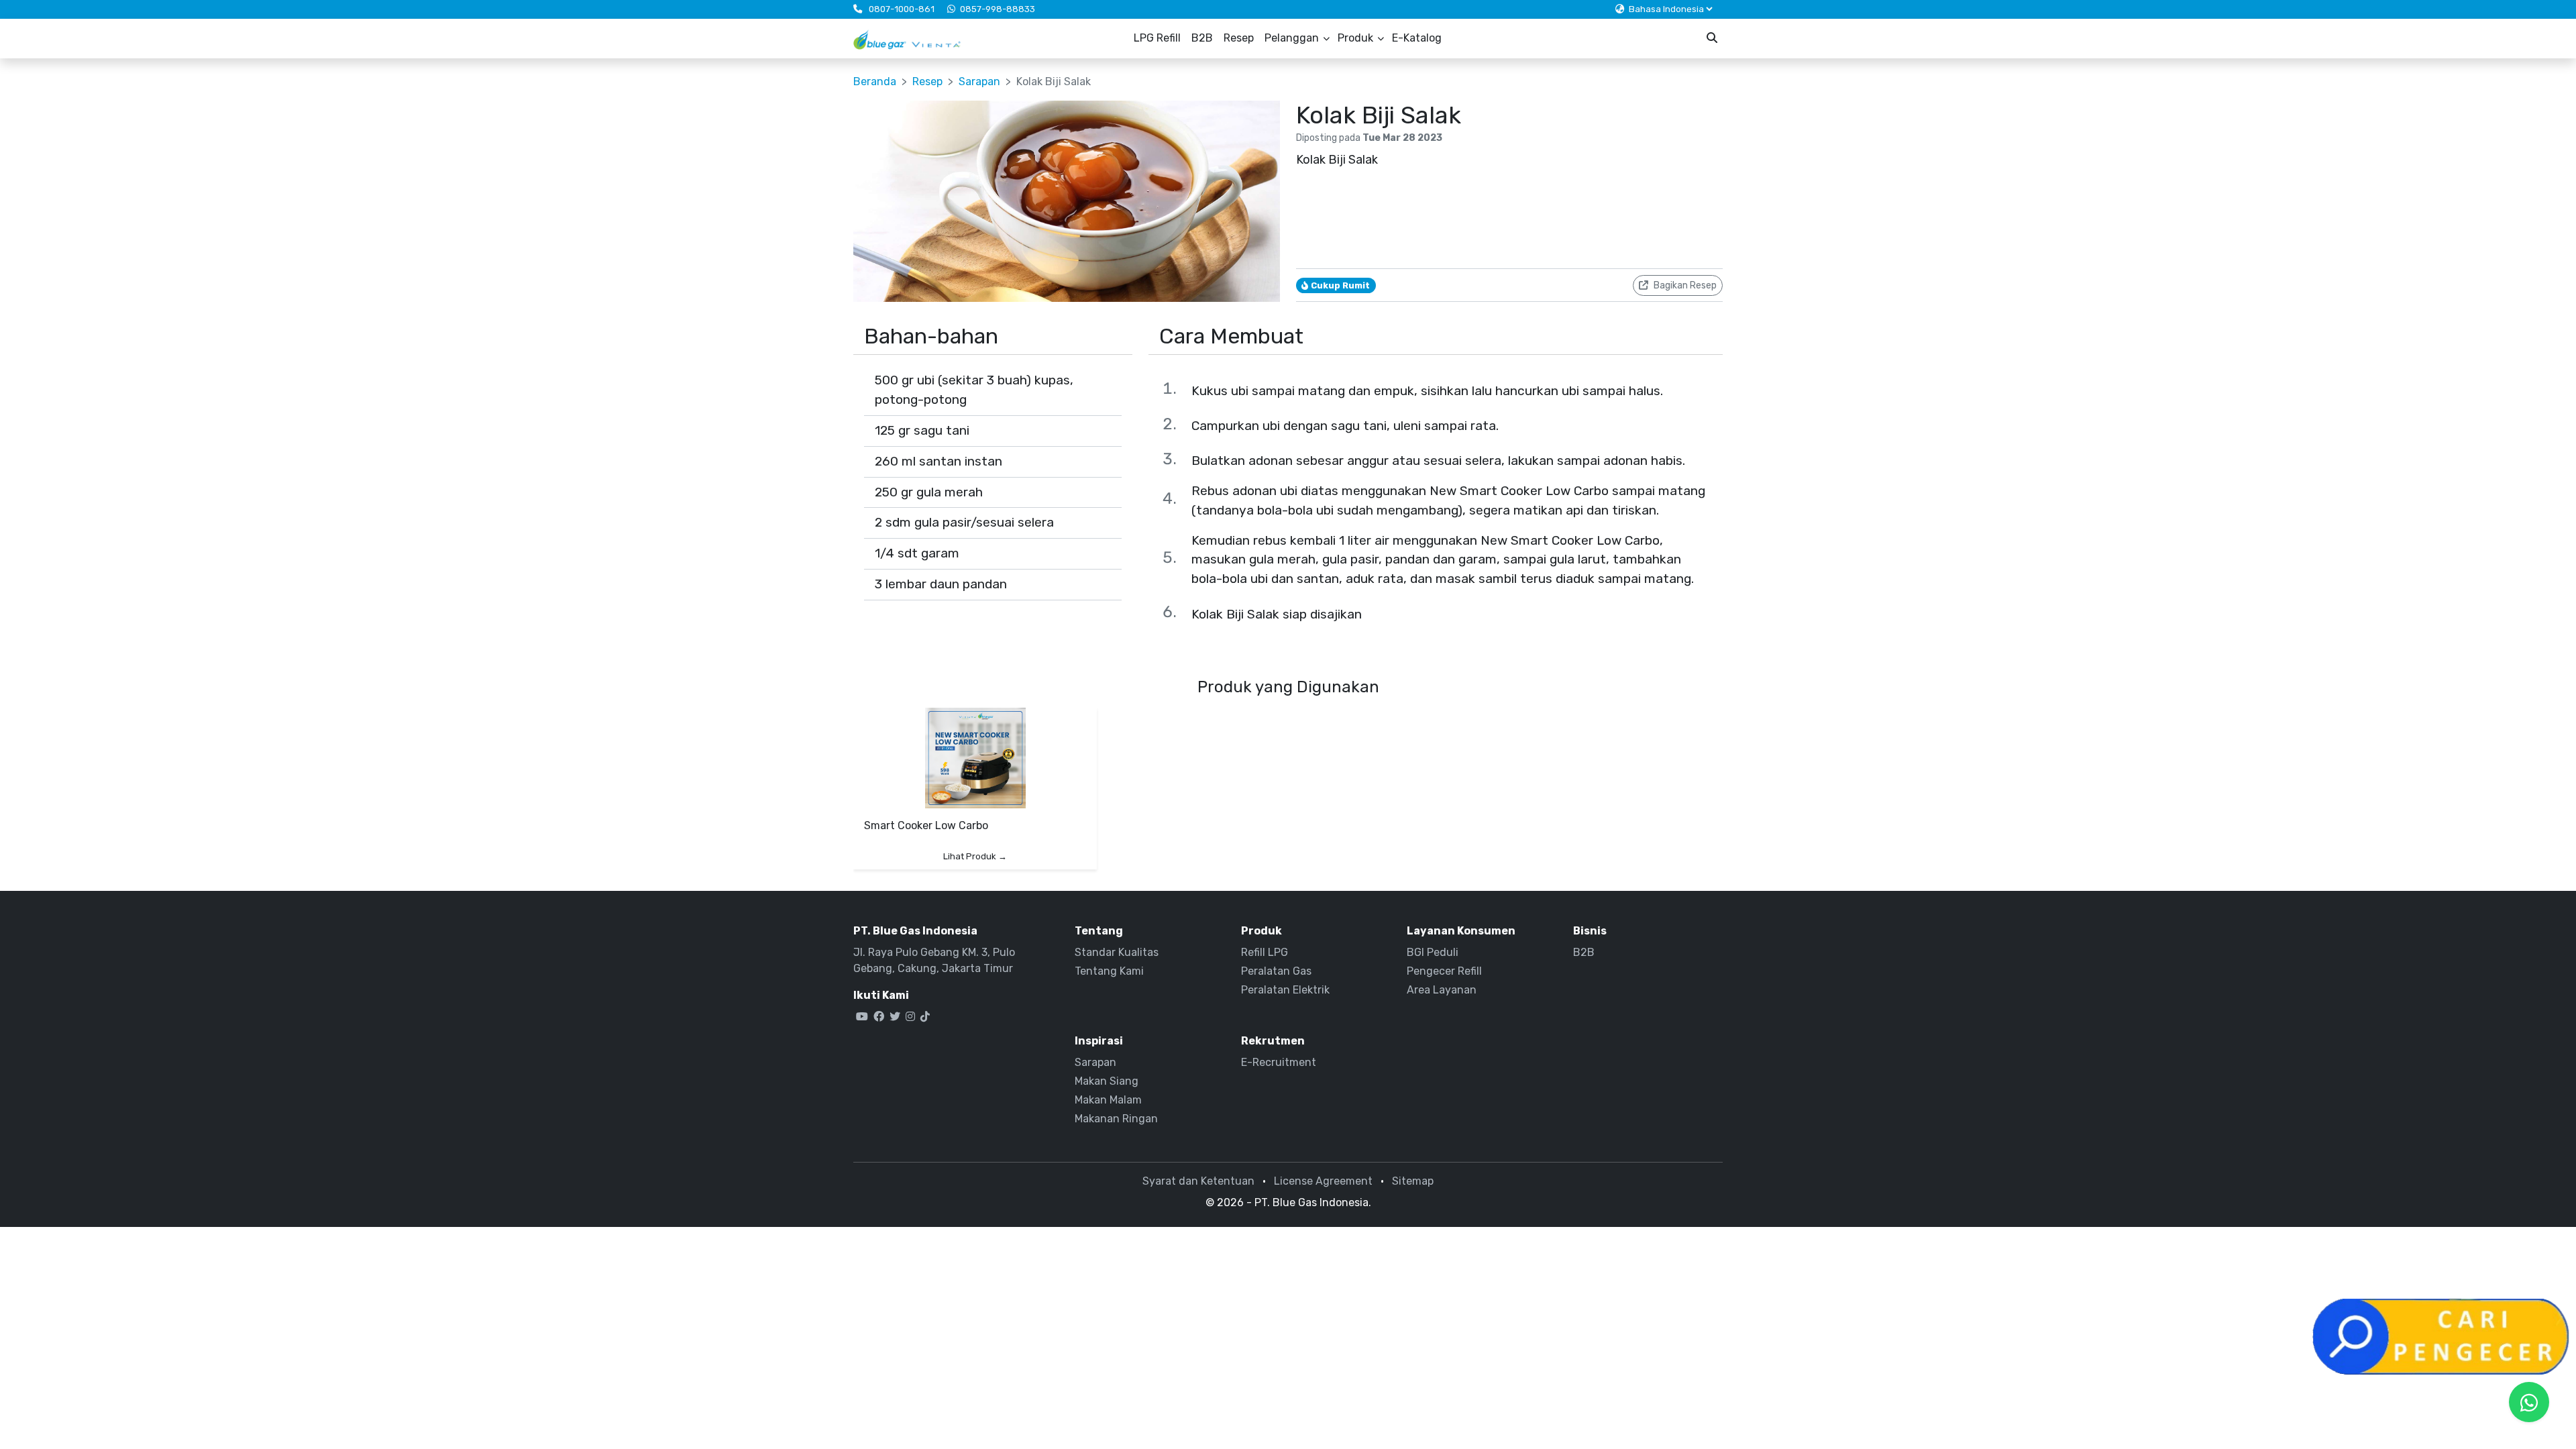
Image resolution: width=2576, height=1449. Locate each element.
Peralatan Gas (1276, 971)
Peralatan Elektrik (1285, 990)
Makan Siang (1107, 1081)
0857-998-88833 (998, 9)
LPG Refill (1157, 38)
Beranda (875, 82)
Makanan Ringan (1116, 1119)
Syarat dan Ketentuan (1198, 1181)
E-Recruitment (1279, 1062)
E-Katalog (1417, 38)
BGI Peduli (1433, 952)
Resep (1239, 38)
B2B (1202, 38)
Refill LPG (1265, 952)
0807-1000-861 (902, 9)
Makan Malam (1108, 1100)
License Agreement (1323, 1181)
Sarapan (979, 82)
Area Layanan (1442, 990)
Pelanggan (1292, 38)
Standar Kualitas (1117, 952)
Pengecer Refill (1444, 971)
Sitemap (1413, 1181)
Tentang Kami (1109, 971)
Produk (1355, 38)
